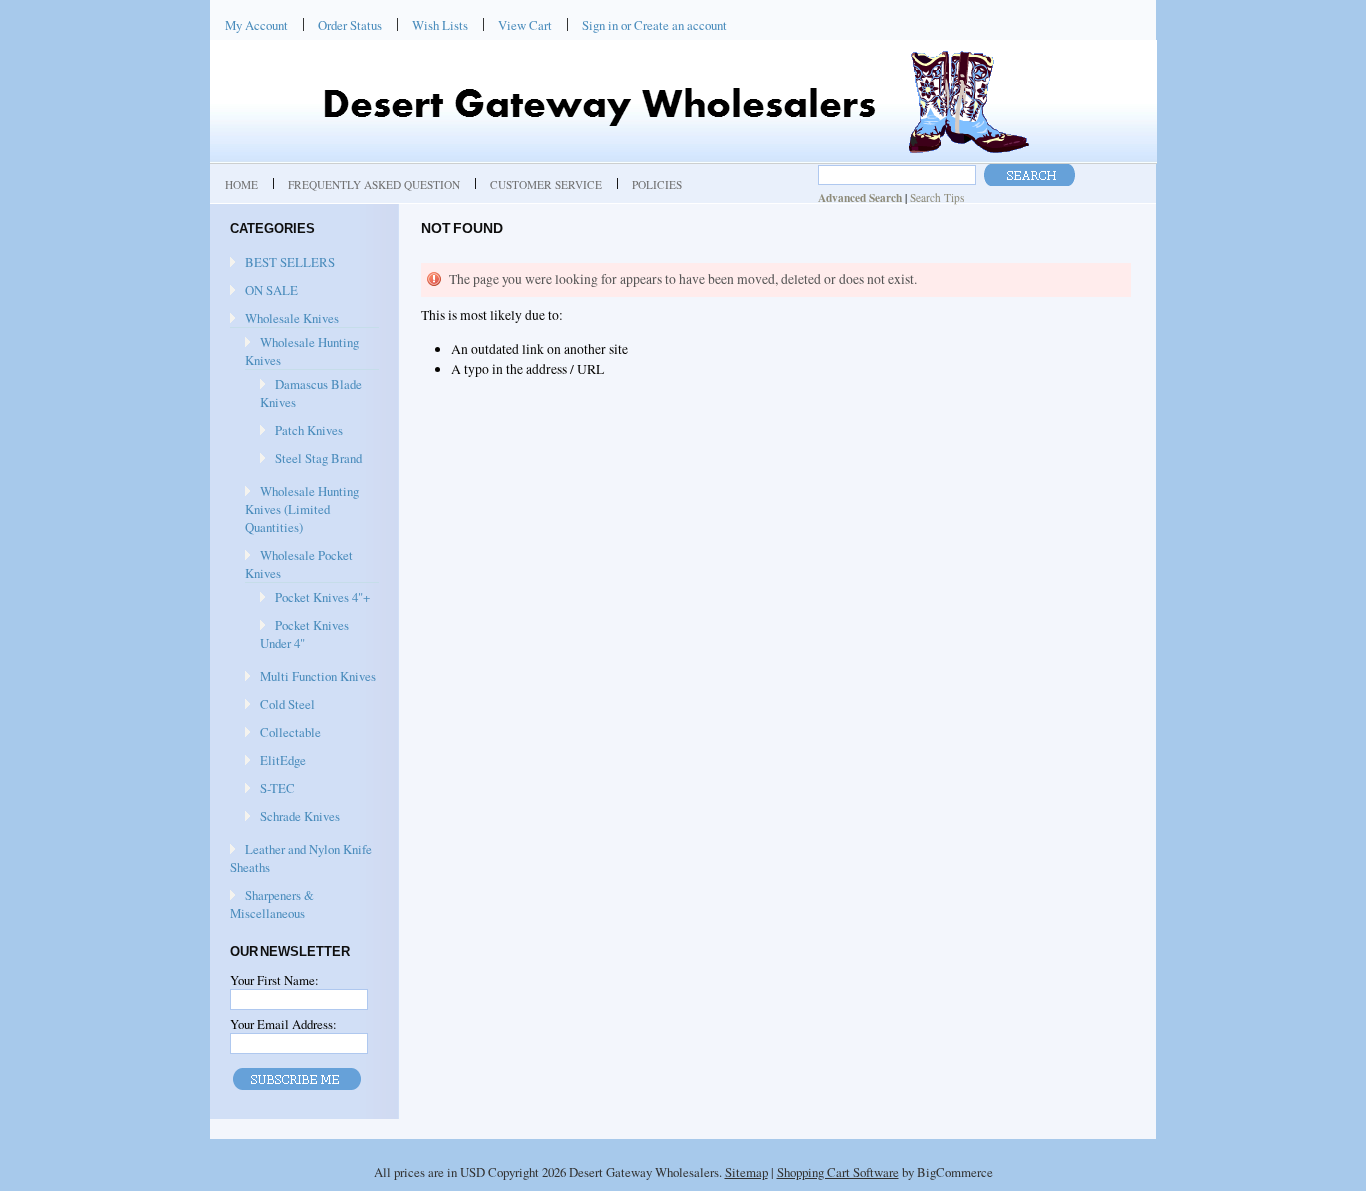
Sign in (600, 25)
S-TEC (277, 788)
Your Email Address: (283, 1024)
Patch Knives (309, 430)
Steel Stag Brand (318, 458)
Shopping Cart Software (838, 1172)
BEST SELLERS (290, 262)
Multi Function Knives (318, 676)
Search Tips (937, 197)
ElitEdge (283, 760)
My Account (256, 25)
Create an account (680, 25)
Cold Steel (287, 704)
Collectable (290, 732)
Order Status (350, 25)
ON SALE (271, 290)
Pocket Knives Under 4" (304, 634)
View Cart (525, 25)
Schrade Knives (300, 816)
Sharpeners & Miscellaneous (272, 904)
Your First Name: (274, 980)
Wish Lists (440, 25)
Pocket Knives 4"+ (322, 597)
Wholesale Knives (292, 318)
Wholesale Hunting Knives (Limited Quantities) (302, 509)
